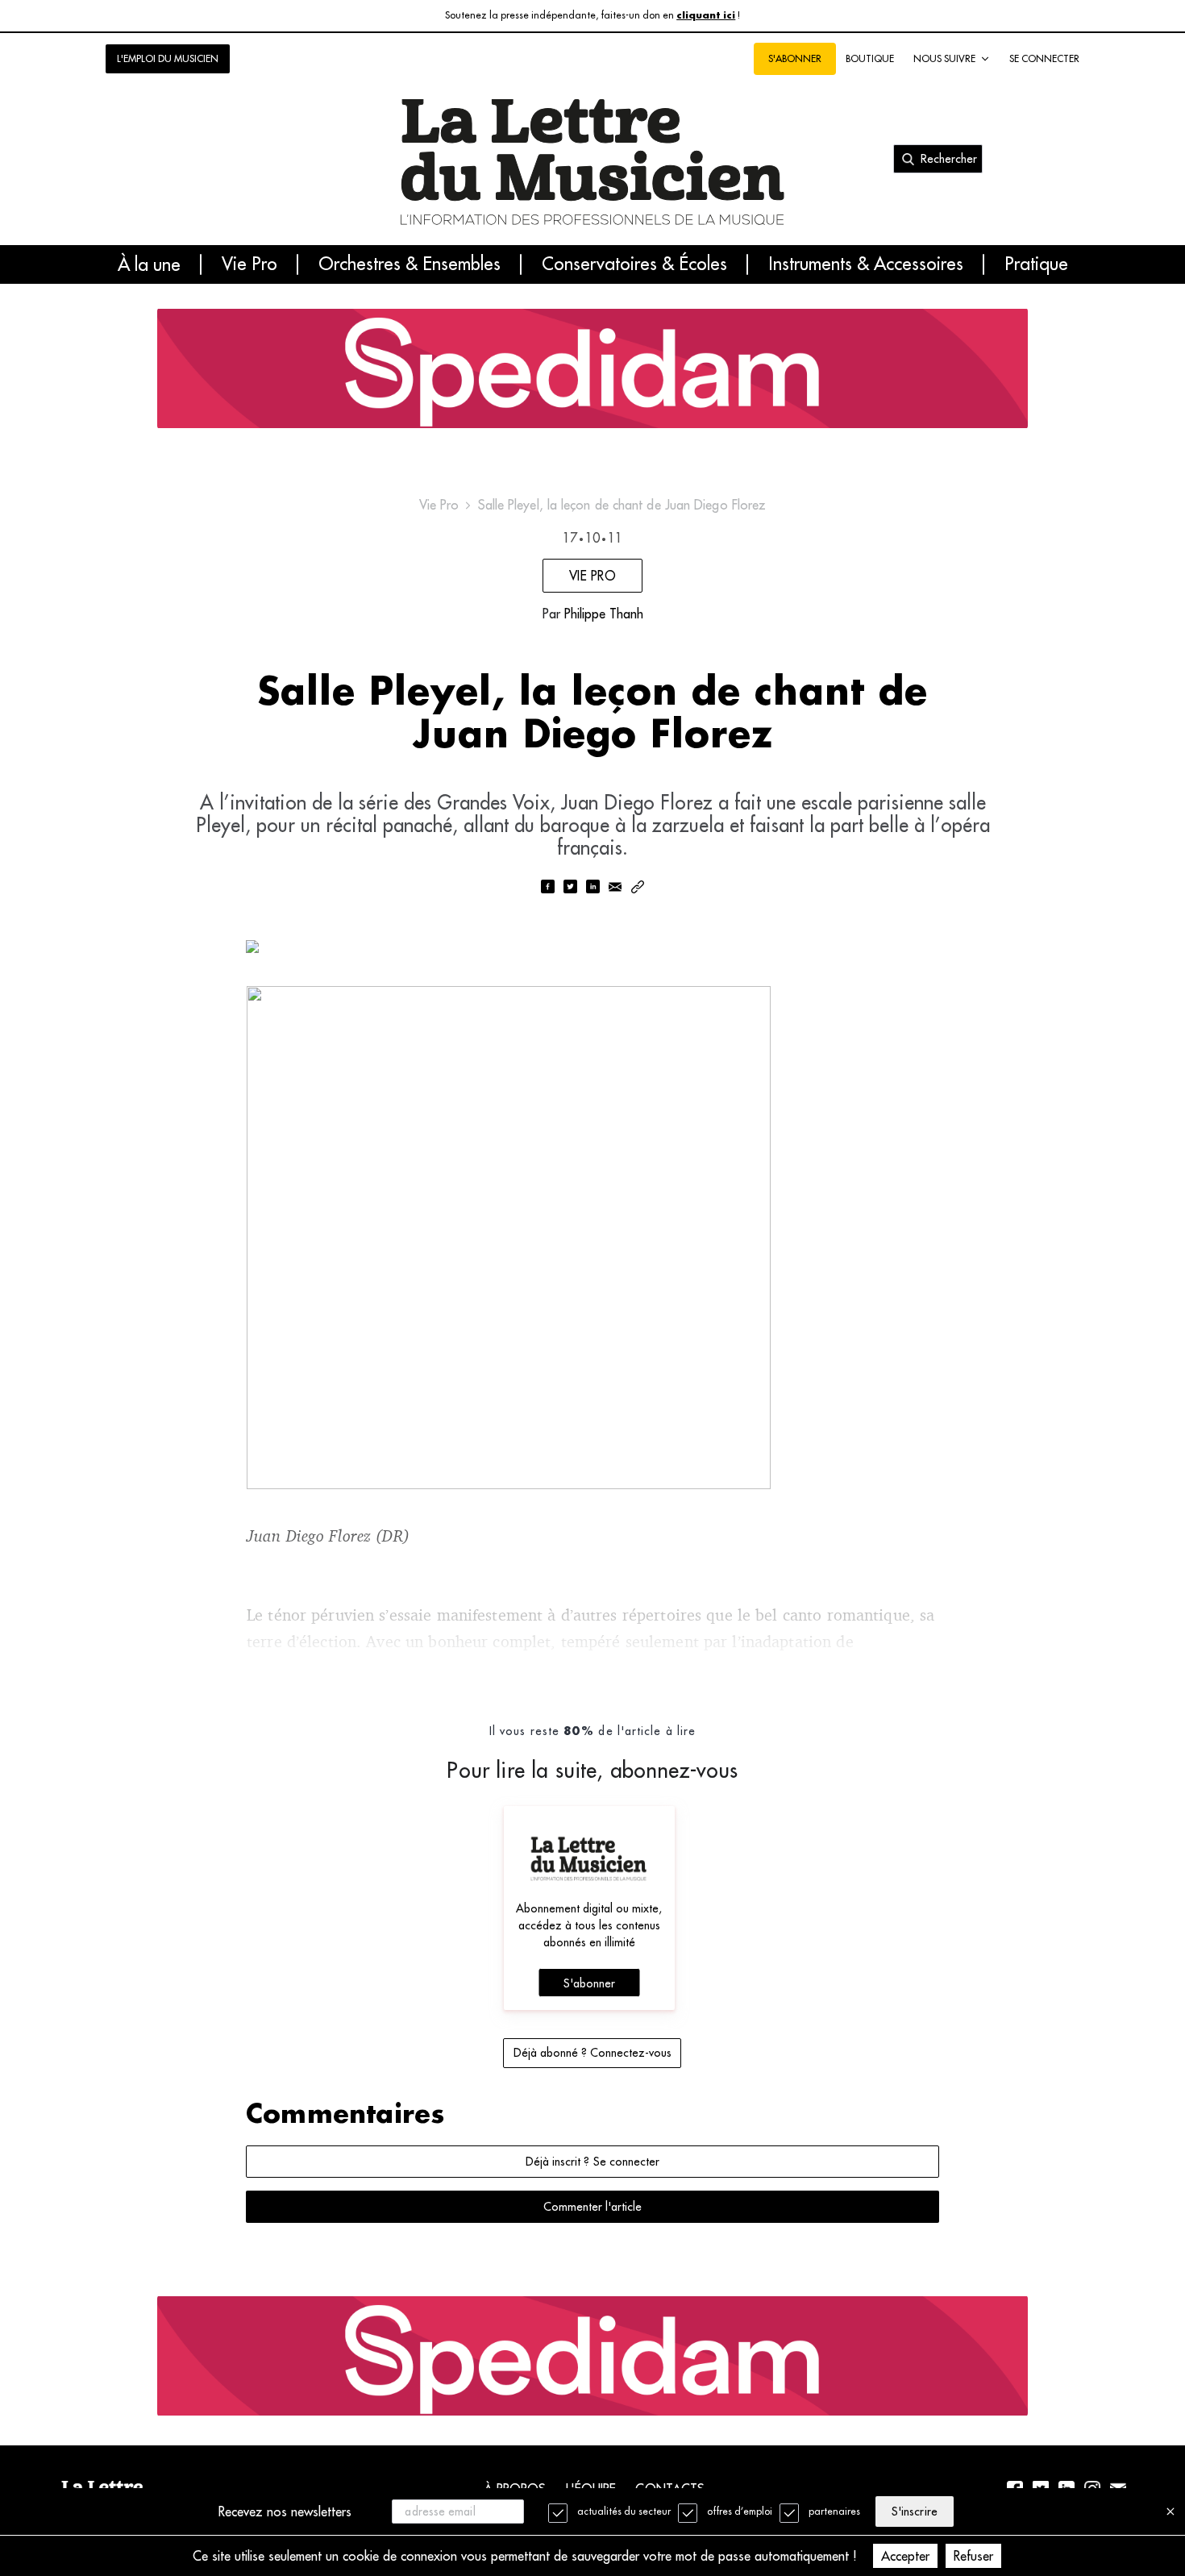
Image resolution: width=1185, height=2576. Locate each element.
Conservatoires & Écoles (634, 264)
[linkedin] (592, 888)
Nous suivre (944, 58)
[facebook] (547, 888)
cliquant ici (706, 16)
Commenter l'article (592, 2207)
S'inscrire (914, 2511)
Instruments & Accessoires (866, 264)
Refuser (973, 2556)
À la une (149, 264)
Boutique (870, 58)
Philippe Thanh (604, 614)
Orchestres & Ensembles (410, 264)
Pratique (1036, 264)
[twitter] (570, 888)
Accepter (905, 2556)
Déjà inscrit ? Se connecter (592, 2162)
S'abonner (589, 1983)
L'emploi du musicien (168, 58)
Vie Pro (249, 264)
